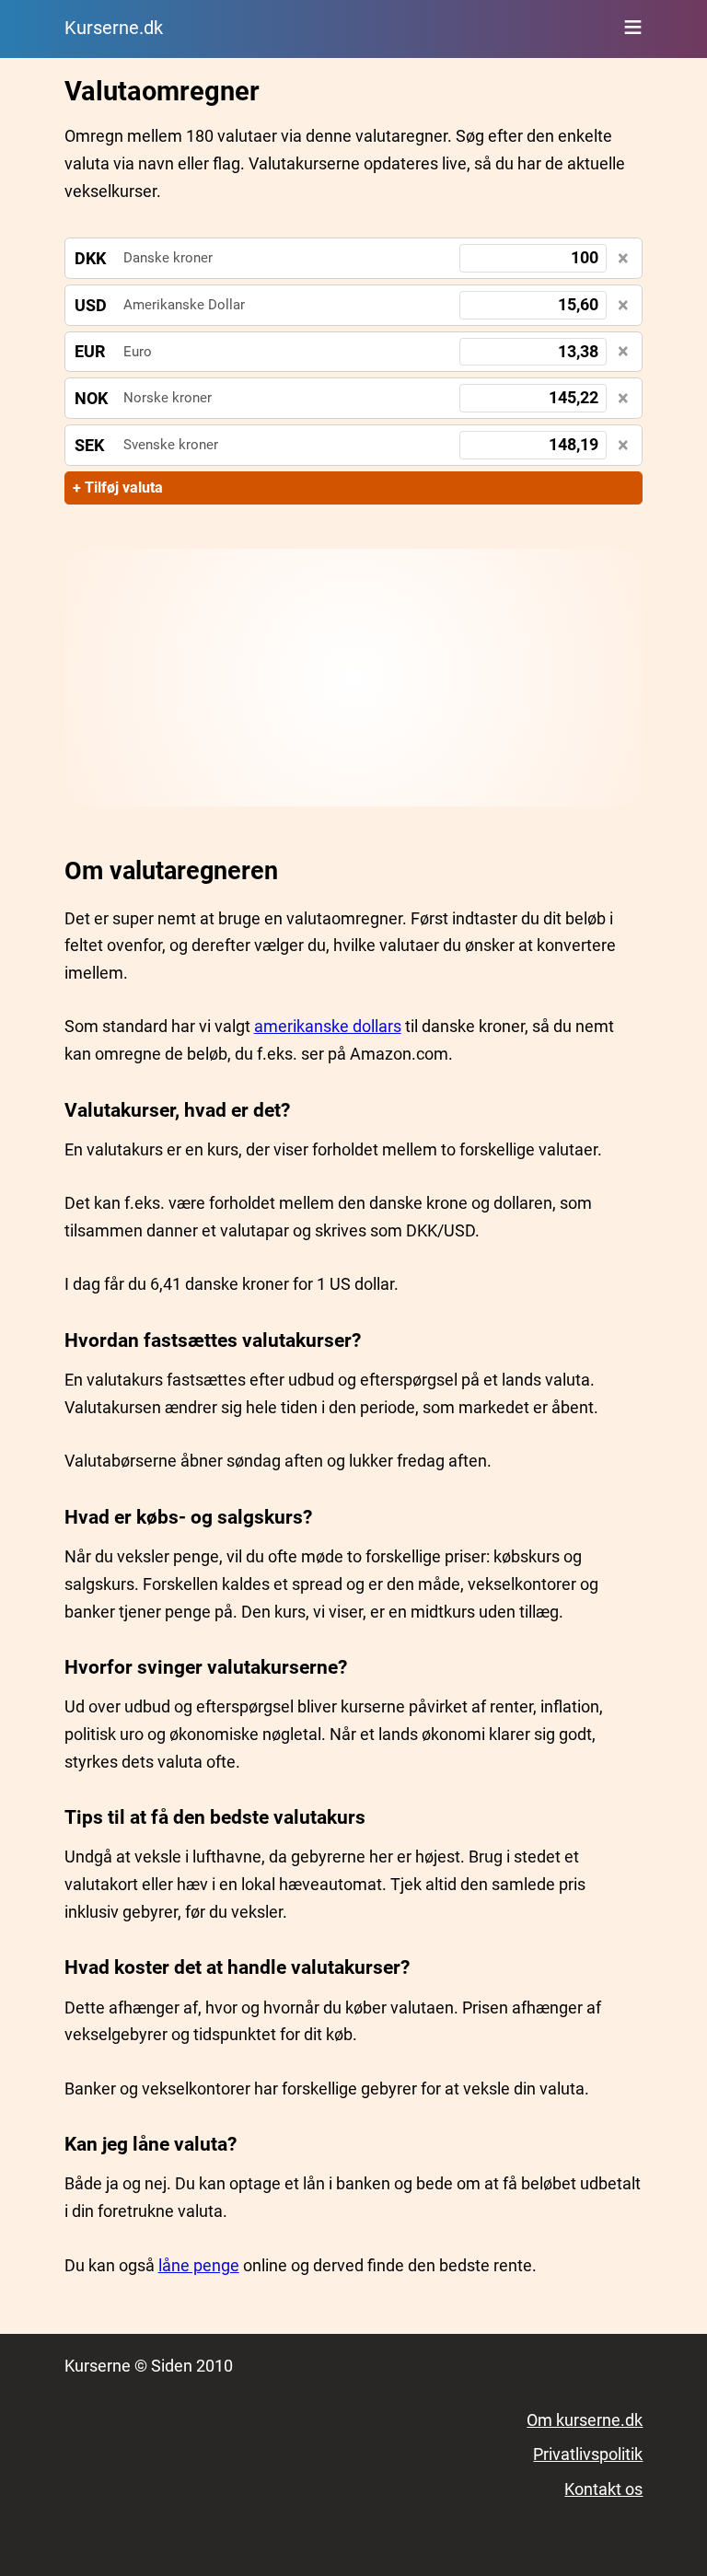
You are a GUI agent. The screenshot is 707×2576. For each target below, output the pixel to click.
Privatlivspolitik (588, 2454)
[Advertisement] (354, 678)
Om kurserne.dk (585, 2420)
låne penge (199, 2265)
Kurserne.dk (114, 28)
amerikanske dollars (328, 1026)
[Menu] (633, 27)
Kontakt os (603, 2489)
